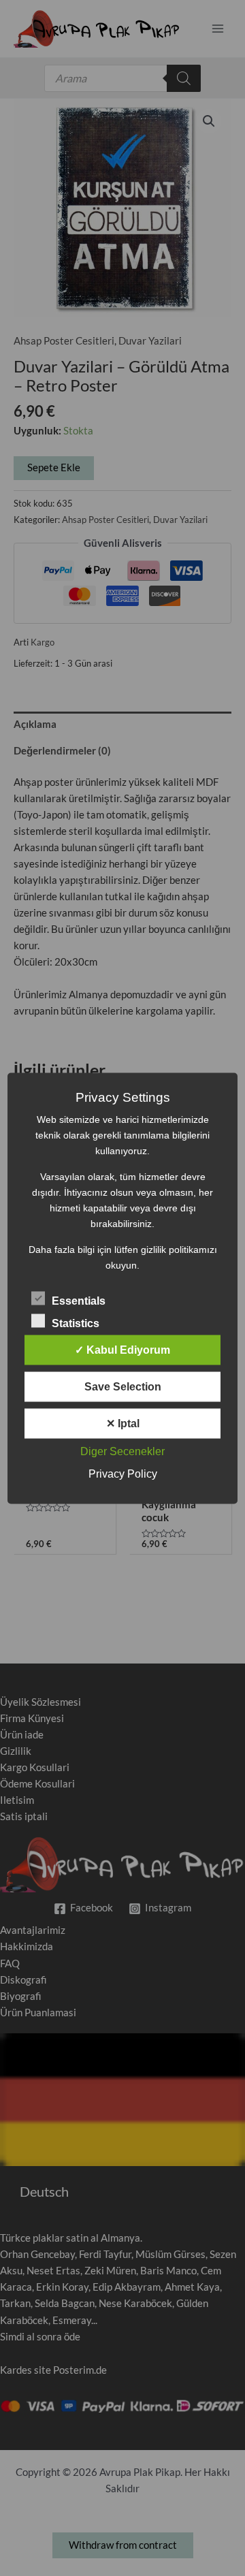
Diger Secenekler (122, 1451)
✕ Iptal (123, 1423)
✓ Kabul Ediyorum (122, 1349)
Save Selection (123, 1386)
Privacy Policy (123, 1473)
